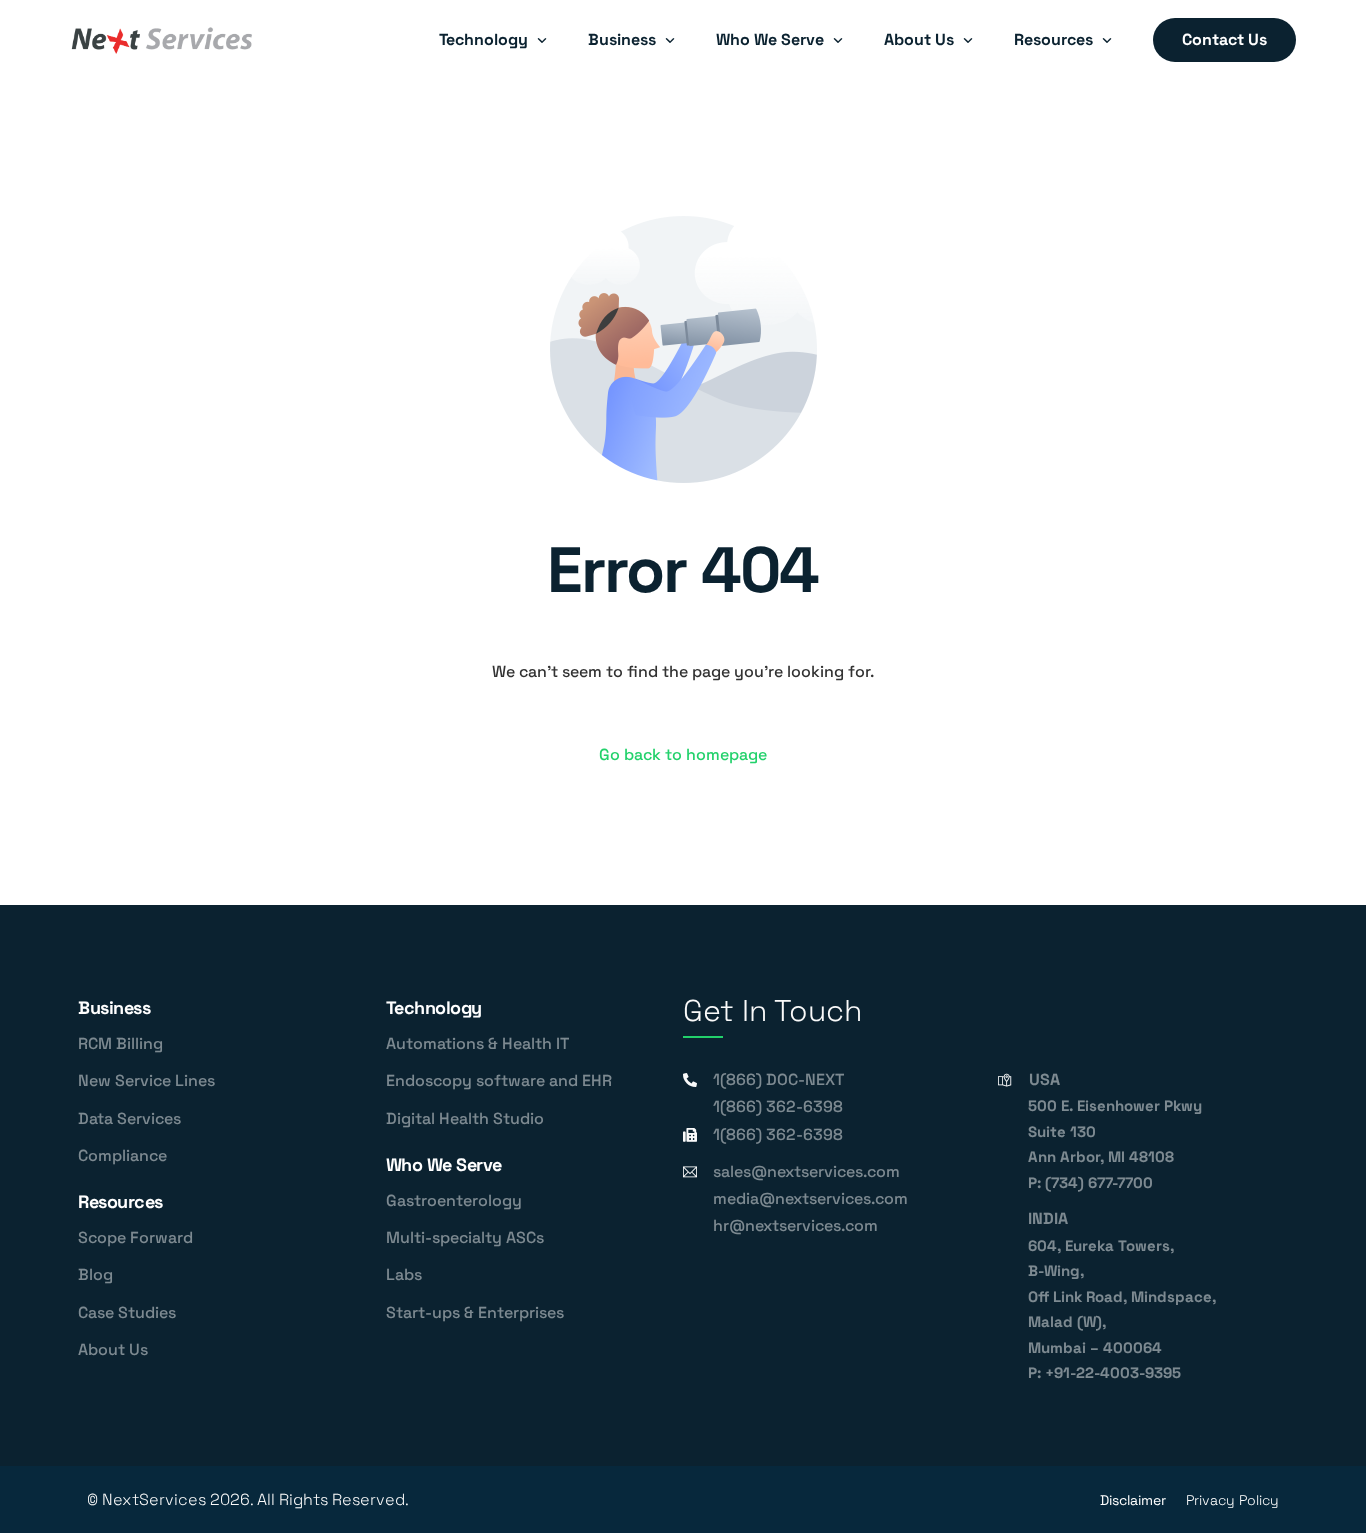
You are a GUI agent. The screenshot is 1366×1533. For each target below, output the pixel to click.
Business (114, 1007)
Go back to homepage (683, 754)
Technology (434, 1007)
